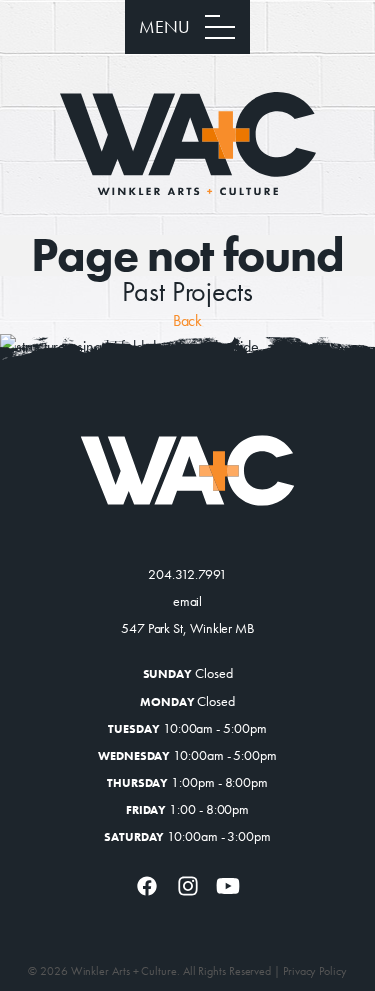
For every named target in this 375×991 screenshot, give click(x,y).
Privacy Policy (315, 971)
